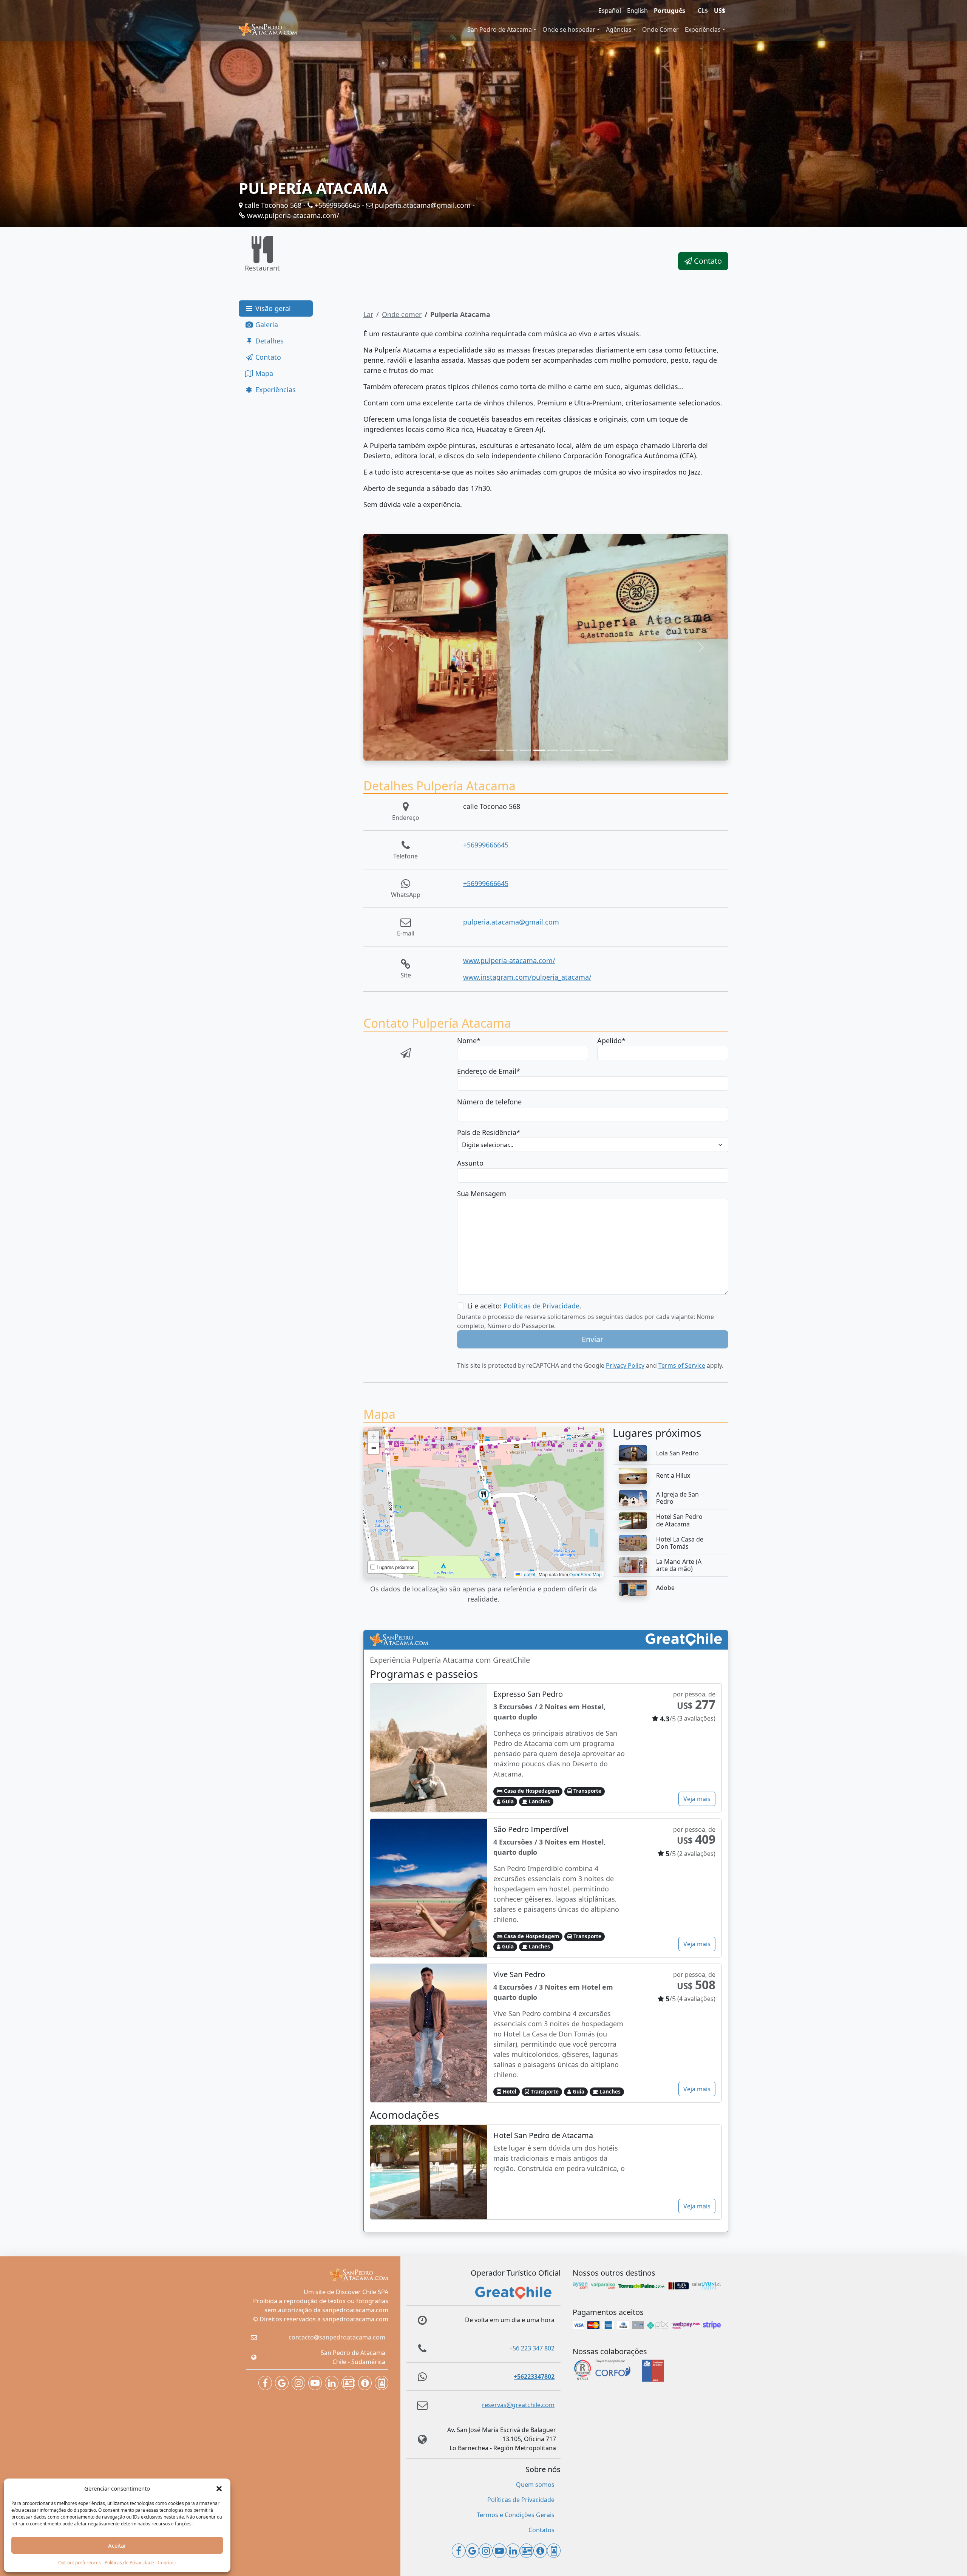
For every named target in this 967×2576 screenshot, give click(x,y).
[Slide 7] (566, 750)
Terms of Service (682, 1365)
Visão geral (272, 308)
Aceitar (117, 2545)
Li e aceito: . (524, 1306)
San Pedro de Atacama (500, 29)
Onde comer (402, 314)
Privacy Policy (625, 1365)
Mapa (263, 373)
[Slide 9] (593, 750)
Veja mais (697, 1799)
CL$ (703, 11)
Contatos (541, 2530)
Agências (619, 29)
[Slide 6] (553, 750)
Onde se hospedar (569, 29)
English (637, 11)
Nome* (469, 1041)
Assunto (470, 1163)
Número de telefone (489, 1102)
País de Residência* (489, 1132)
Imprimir (167, 2563)
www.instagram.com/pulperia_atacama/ (527, 977)
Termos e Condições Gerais (516, 2515)
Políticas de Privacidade (129, 2563)
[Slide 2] (498, 750)
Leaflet (528, 1574)
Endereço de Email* (489, 1071)
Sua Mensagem (482, 1194)
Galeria (266, 325)
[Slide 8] (580, 750)
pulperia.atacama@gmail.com (422, 205)
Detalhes (269, 341)
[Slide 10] (607, 750)
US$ (720, 11)
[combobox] (593, 1145)
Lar (368, 314)
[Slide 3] (512, 750)
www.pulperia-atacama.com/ (292, 215)
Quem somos (535, 2485)
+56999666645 (336, 205)
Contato (707, 261)
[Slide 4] (525, 750)
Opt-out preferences (80, 2563)
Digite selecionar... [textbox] (488, 1145)
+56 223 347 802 (532, 2348)
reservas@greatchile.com (518, 2405)
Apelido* (611, 1041)
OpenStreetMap (585, 1574)
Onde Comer (660, 29)
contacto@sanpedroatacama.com (337, 2337)
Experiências (703, 29)
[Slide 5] (539, 750)
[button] (219, 2488)
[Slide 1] (485, 750)
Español (610, 11)
